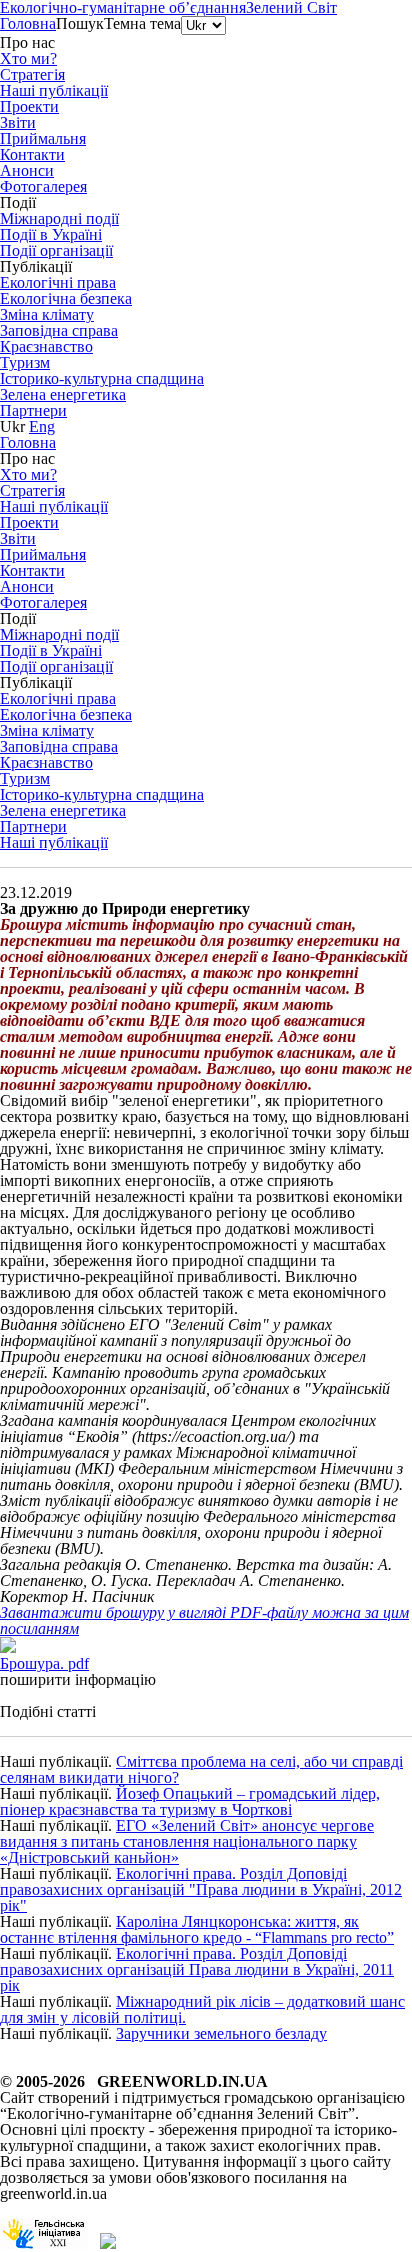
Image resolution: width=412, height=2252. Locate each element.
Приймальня (43, 138)
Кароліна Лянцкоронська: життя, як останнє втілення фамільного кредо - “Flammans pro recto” (197, 1929)
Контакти (32, 154)
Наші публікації (54, 842)
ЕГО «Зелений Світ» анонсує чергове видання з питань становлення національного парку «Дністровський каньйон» (187, 1841)
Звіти (18, 122)
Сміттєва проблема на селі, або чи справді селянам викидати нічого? (201, 1769)
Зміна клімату (47, 314)
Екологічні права (58, 282)
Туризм (25, 362)
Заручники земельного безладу (221, 2033)
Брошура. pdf (44, 1663)
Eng (42, 426)
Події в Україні (51, 234)
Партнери (33, 410)
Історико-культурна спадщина (102, 378)
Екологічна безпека (66, 298)
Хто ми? (28, 58)
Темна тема (142, 23)
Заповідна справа (59, 330)
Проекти (29, 106)
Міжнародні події (59, 218)
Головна (28, 23)
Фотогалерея (43, 186)
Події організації (56, 250)
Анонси (27, 170)
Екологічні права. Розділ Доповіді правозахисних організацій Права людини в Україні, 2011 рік (197, 1969)
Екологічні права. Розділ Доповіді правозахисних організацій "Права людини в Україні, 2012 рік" (201, 1889)
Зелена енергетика (63, 394)
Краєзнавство (46, 346)
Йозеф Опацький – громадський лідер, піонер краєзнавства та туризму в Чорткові (190, 1801)
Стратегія (32, 74)
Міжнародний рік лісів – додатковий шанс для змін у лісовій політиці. (202, 2009)
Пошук (80, 23)
